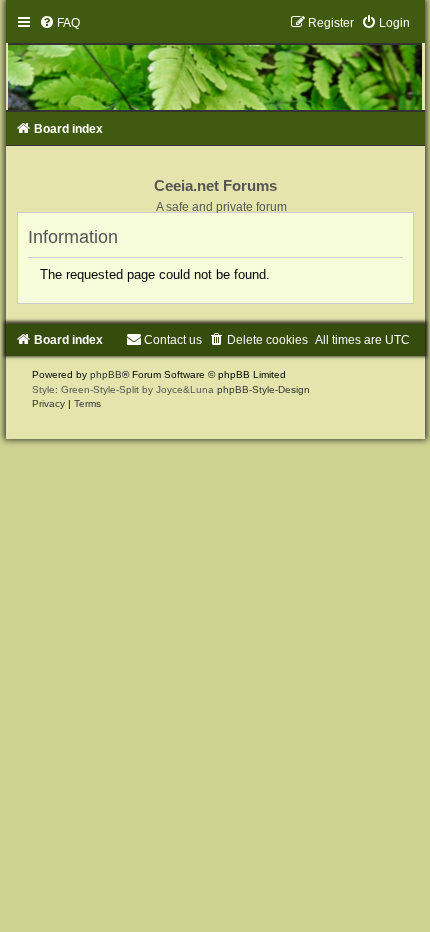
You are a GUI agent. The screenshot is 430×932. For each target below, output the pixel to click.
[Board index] (215, 63)
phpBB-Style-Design (263, 389)
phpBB (106, 374)
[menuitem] (59, 23)
